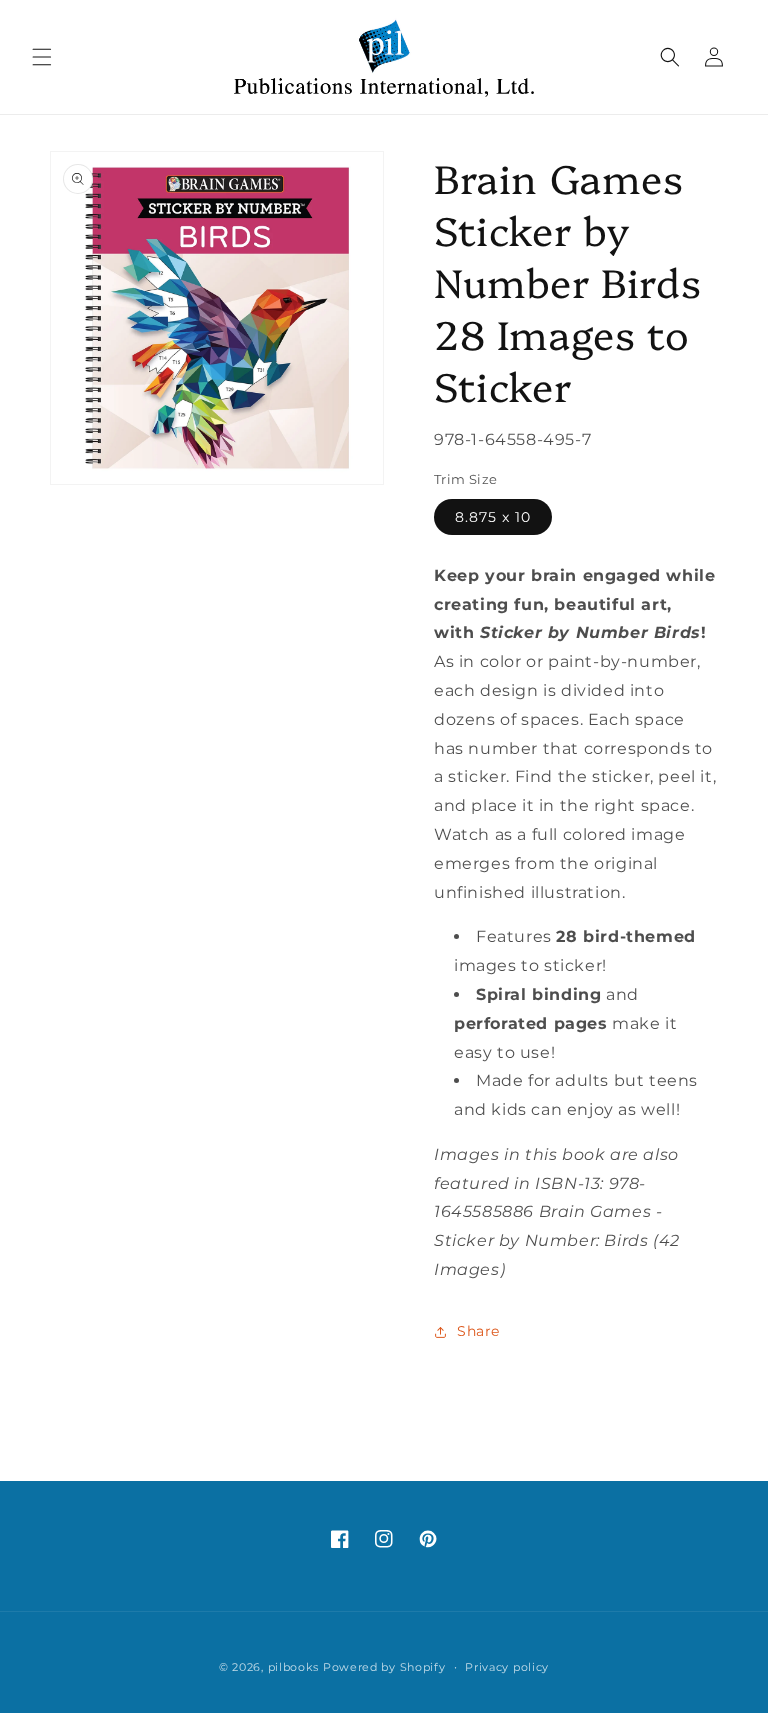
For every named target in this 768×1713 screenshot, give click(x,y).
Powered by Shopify (384, 1667)
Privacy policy (507, 1667)
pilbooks (294, 1667)
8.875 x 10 (493, 517)
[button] (42, 57)
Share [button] (478, 1331)
